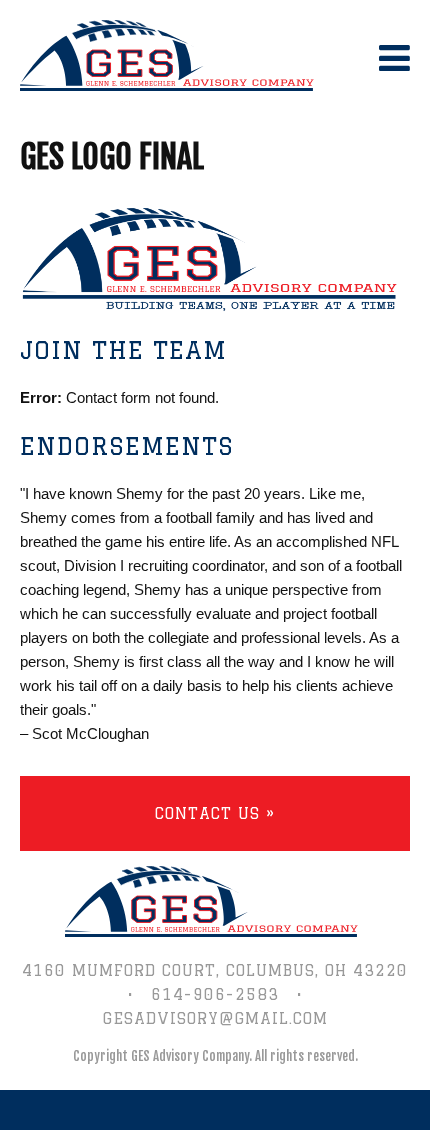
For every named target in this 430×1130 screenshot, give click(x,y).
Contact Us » (215, 813)
